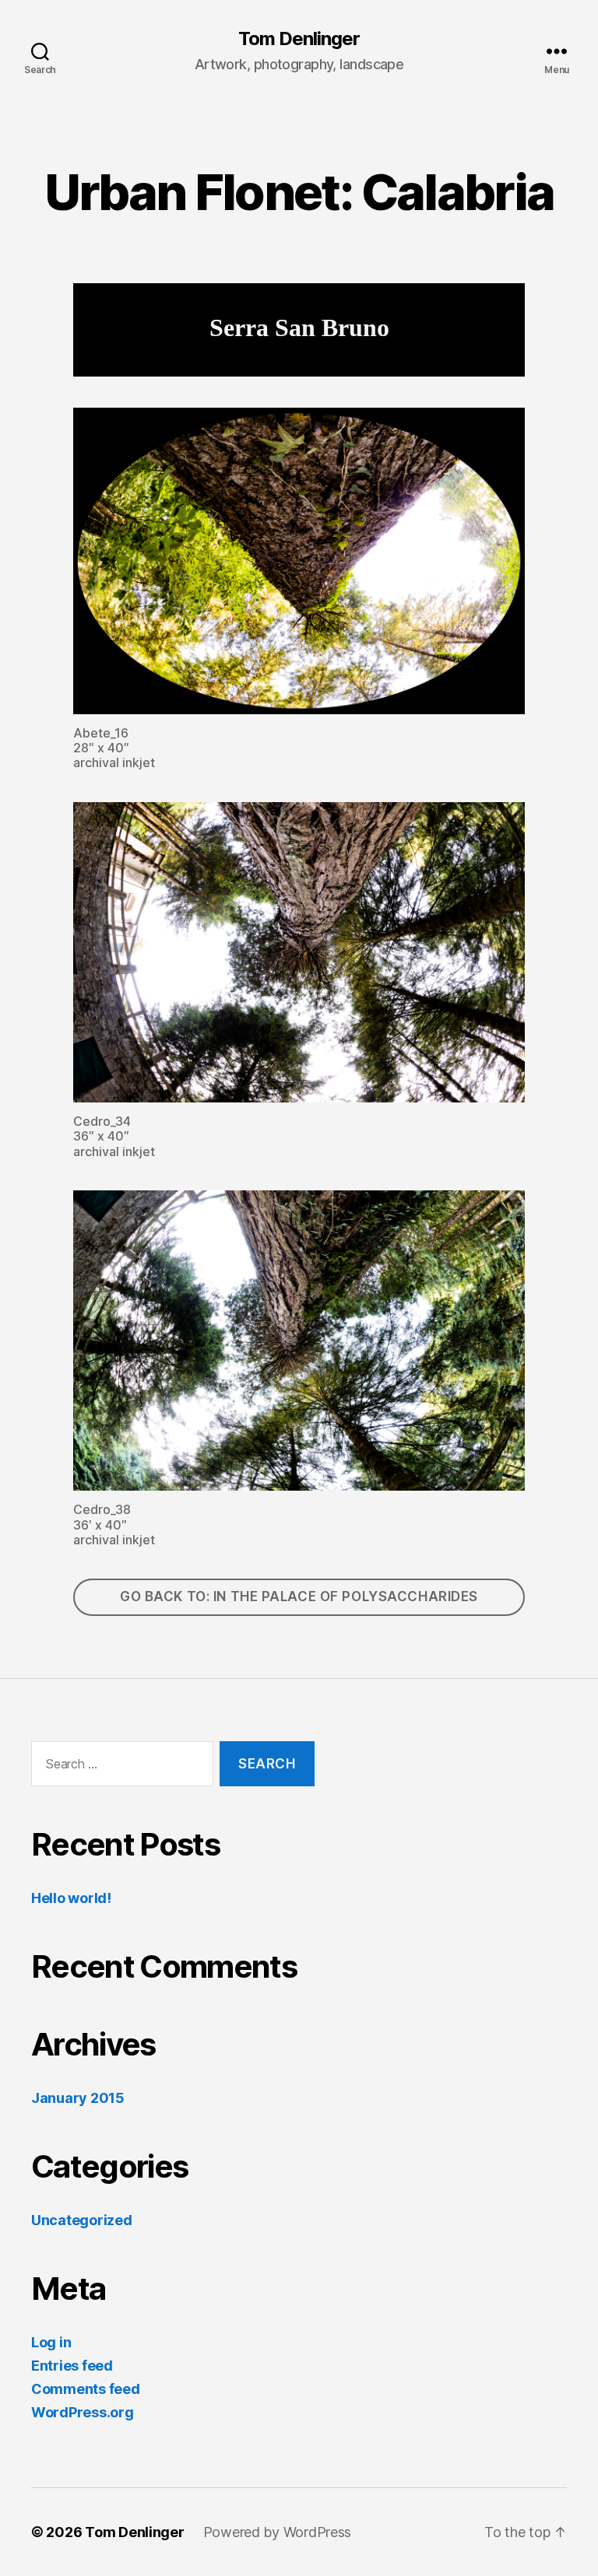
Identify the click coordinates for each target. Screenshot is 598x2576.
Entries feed (72, 2366)
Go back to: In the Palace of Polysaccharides (299, 1596)
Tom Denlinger (299, 39)
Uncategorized (82, 2220)
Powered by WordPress (278, 2532)
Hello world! (71, 1898)
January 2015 (78, 2098)
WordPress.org (83, 2412)
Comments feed (86, 2389)
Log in (51, 2342)
